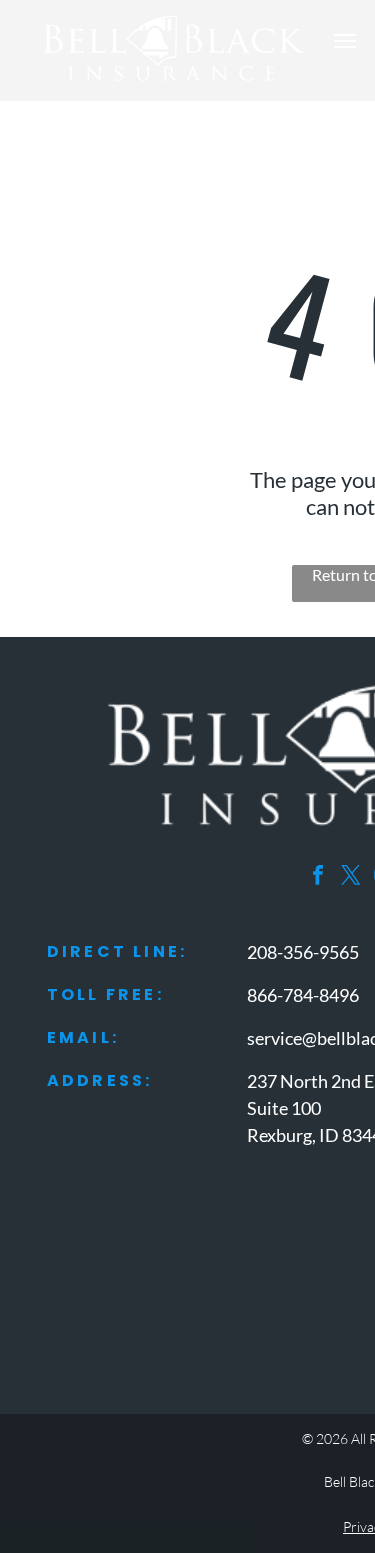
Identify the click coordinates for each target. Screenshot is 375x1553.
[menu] (345, 41)
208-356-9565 (303, 952)
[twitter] (351, 877)
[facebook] (318, 877)
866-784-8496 (303, 995)
